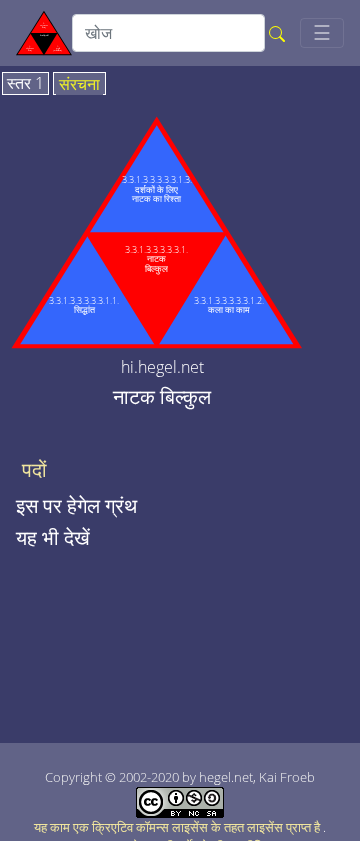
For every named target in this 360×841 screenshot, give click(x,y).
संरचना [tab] (79, 85)
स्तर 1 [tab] (25, 84)
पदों (34, 470)
